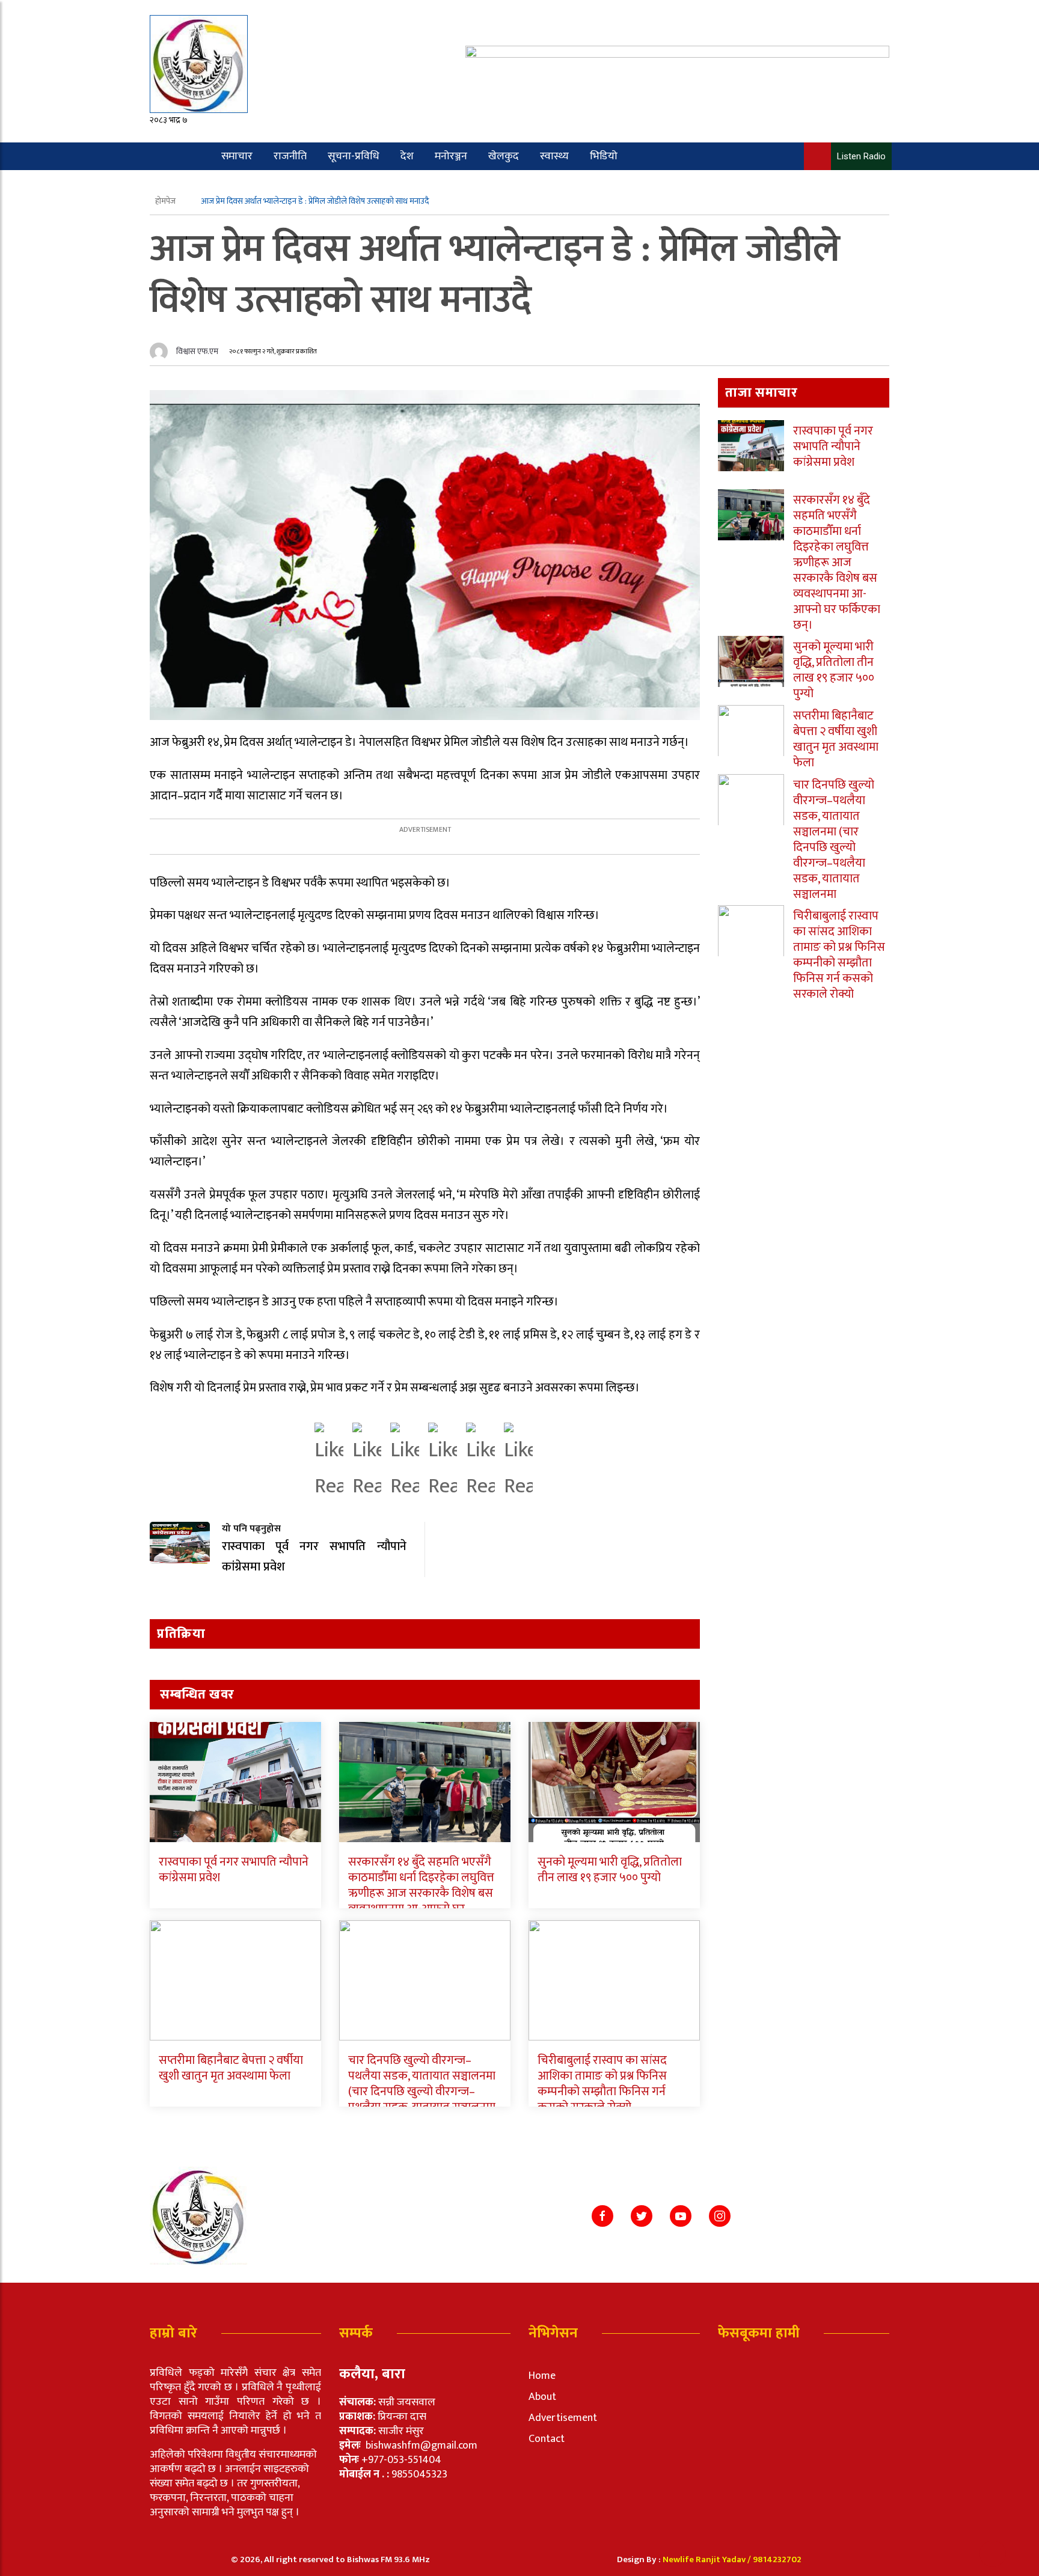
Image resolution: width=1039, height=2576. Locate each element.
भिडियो (604, 156)
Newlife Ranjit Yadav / (708, 2559)
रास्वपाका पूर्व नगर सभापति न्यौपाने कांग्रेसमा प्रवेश (234, 1870)
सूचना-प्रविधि (354, 156)
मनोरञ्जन (451, 156)
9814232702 (777, 2559)
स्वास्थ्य (554, 156)
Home (542, 2376)
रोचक (196, 184)
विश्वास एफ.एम (197, 351)
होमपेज (166, 201)
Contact (547, 2439)
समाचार (237, 156)
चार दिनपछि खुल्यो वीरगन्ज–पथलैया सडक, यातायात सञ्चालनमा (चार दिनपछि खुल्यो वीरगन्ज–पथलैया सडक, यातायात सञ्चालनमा (422, 2084)
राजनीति (290, 156)
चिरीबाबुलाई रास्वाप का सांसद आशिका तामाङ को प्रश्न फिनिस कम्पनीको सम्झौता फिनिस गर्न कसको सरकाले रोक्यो (602, 2084)
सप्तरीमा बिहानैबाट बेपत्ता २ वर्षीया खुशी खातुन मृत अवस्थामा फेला (231, 2068)
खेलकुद (504, 156)
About (542, 2397)
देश (407, 156)
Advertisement (563, 2418)
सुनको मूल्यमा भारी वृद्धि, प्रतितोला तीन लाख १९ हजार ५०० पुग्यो (610, 1870)
